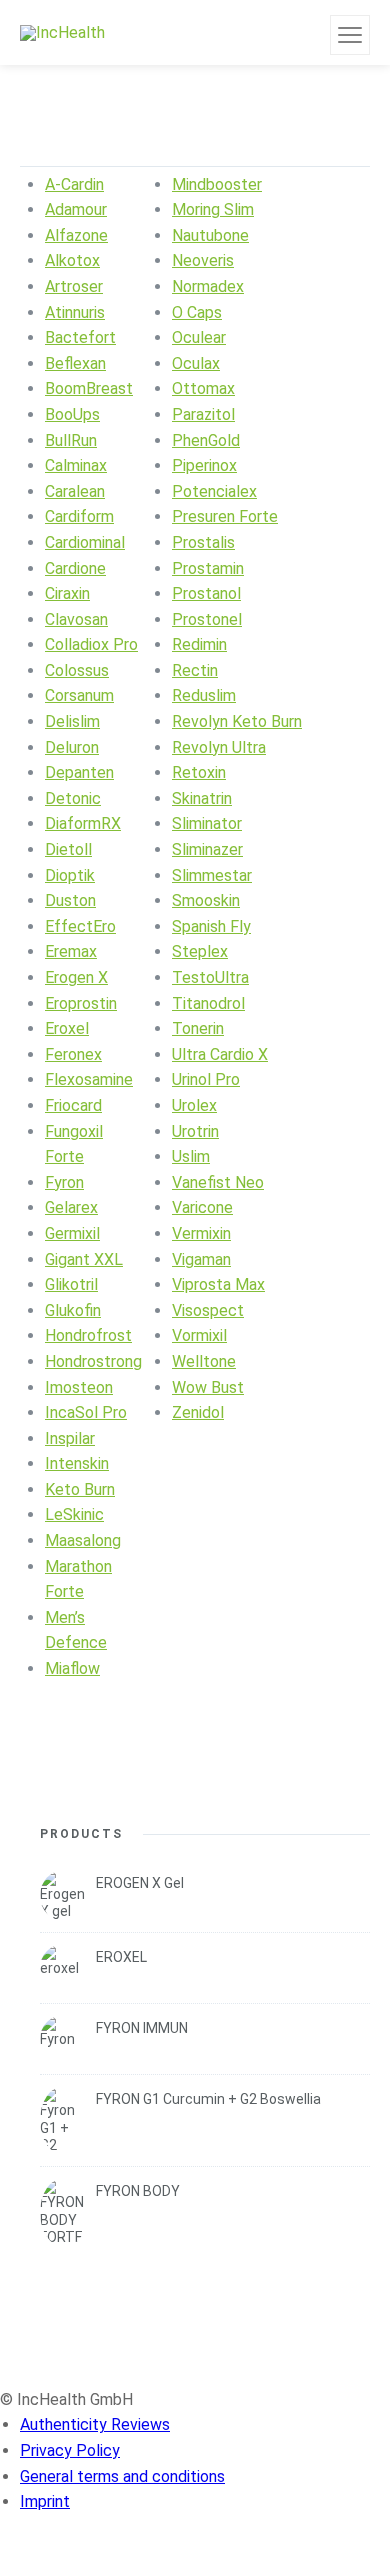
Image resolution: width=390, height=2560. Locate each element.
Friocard (73, 1105)
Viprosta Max (218, 1284)
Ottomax (203, 388)
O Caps (197, 312)
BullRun (71, 440)
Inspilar (70, 1438)
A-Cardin (74, 184)
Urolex (194, 1105)
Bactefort (80, 337)
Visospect (208, 1310)
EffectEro (80, 926)
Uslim (191, 1156)
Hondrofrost (88, 1335)
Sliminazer (207, 849)
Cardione (75, 568)
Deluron (72, 747)
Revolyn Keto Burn (237, 721)
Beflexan (75, 363)
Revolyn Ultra (219, 747)
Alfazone (76, 235)
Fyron (64, 1182)
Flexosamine (89, 1079)
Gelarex (71, 1207)
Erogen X (76, 977)
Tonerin (198, 1028)
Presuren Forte (225, 516)
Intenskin (77, 1463)
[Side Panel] (350, 35)
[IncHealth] (62, 32)
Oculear (199, 337)
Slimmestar (212, 875)
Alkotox (72, 260)
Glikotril (71, 1284)
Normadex (208, 286)
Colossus (77, 670)
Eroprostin (81, 1003)
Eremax (71, 951)
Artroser (74, 286)
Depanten (79, 772)
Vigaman (201, 1259)
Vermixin (201, 1233)
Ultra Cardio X (220, 1054)
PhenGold (206, 440)
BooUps (72, 414)
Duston (70, 900)
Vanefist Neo (218, 1182)
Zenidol (198, 1412)
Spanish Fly (211, 926)
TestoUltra (210, 977)
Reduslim (204, 695)
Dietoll (68, 849)
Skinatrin (202, 798)
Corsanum (79, 695)
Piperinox (204, 465)
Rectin (195, 670)
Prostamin (208, 568)
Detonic (73, 798)
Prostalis (203, 542)
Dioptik (70, 875)
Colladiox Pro (91, 644)
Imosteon (79, 1387)
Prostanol (206, 593)
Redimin (199, 644)
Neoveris (203, 260)
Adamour (76, 209)
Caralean (75, 491)
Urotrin (195, 1131)
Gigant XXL (84, 1259)
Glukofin (73, 1310)
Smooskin (206, 900)
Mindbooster (217, 184)
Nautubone (210, 235)
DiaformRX (83, 823)
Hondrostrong (93, 1361)
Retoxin (199, 772)
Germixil (72, 1233)
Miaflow (72, 1668)
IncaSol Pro (86, 1412)
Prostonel (207, 619)
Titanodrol (208, 1003)
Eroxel (67, 1028)
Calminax (76, 465)
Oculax (196, 363)
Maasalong (83, 1540)
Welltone (204, 1361)
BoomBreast (89, 388)
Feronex (73, 1054)
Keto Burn (80, 1489)
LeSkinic (74, 1514)
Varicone (202, 1207)
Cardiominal (85, 542)
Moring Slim (213, 209)
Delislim (72, 721)
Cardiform (79, 516)
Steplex (200, 951)
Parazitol (203, 414)
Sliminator (207, 823)
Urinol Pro (206, 1079)
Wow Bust (208, 1387)
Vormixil (199, 1335)
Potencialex (214, 491)
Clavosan (76, 619)
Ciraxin (67, 593)
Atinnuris (75, 312)
